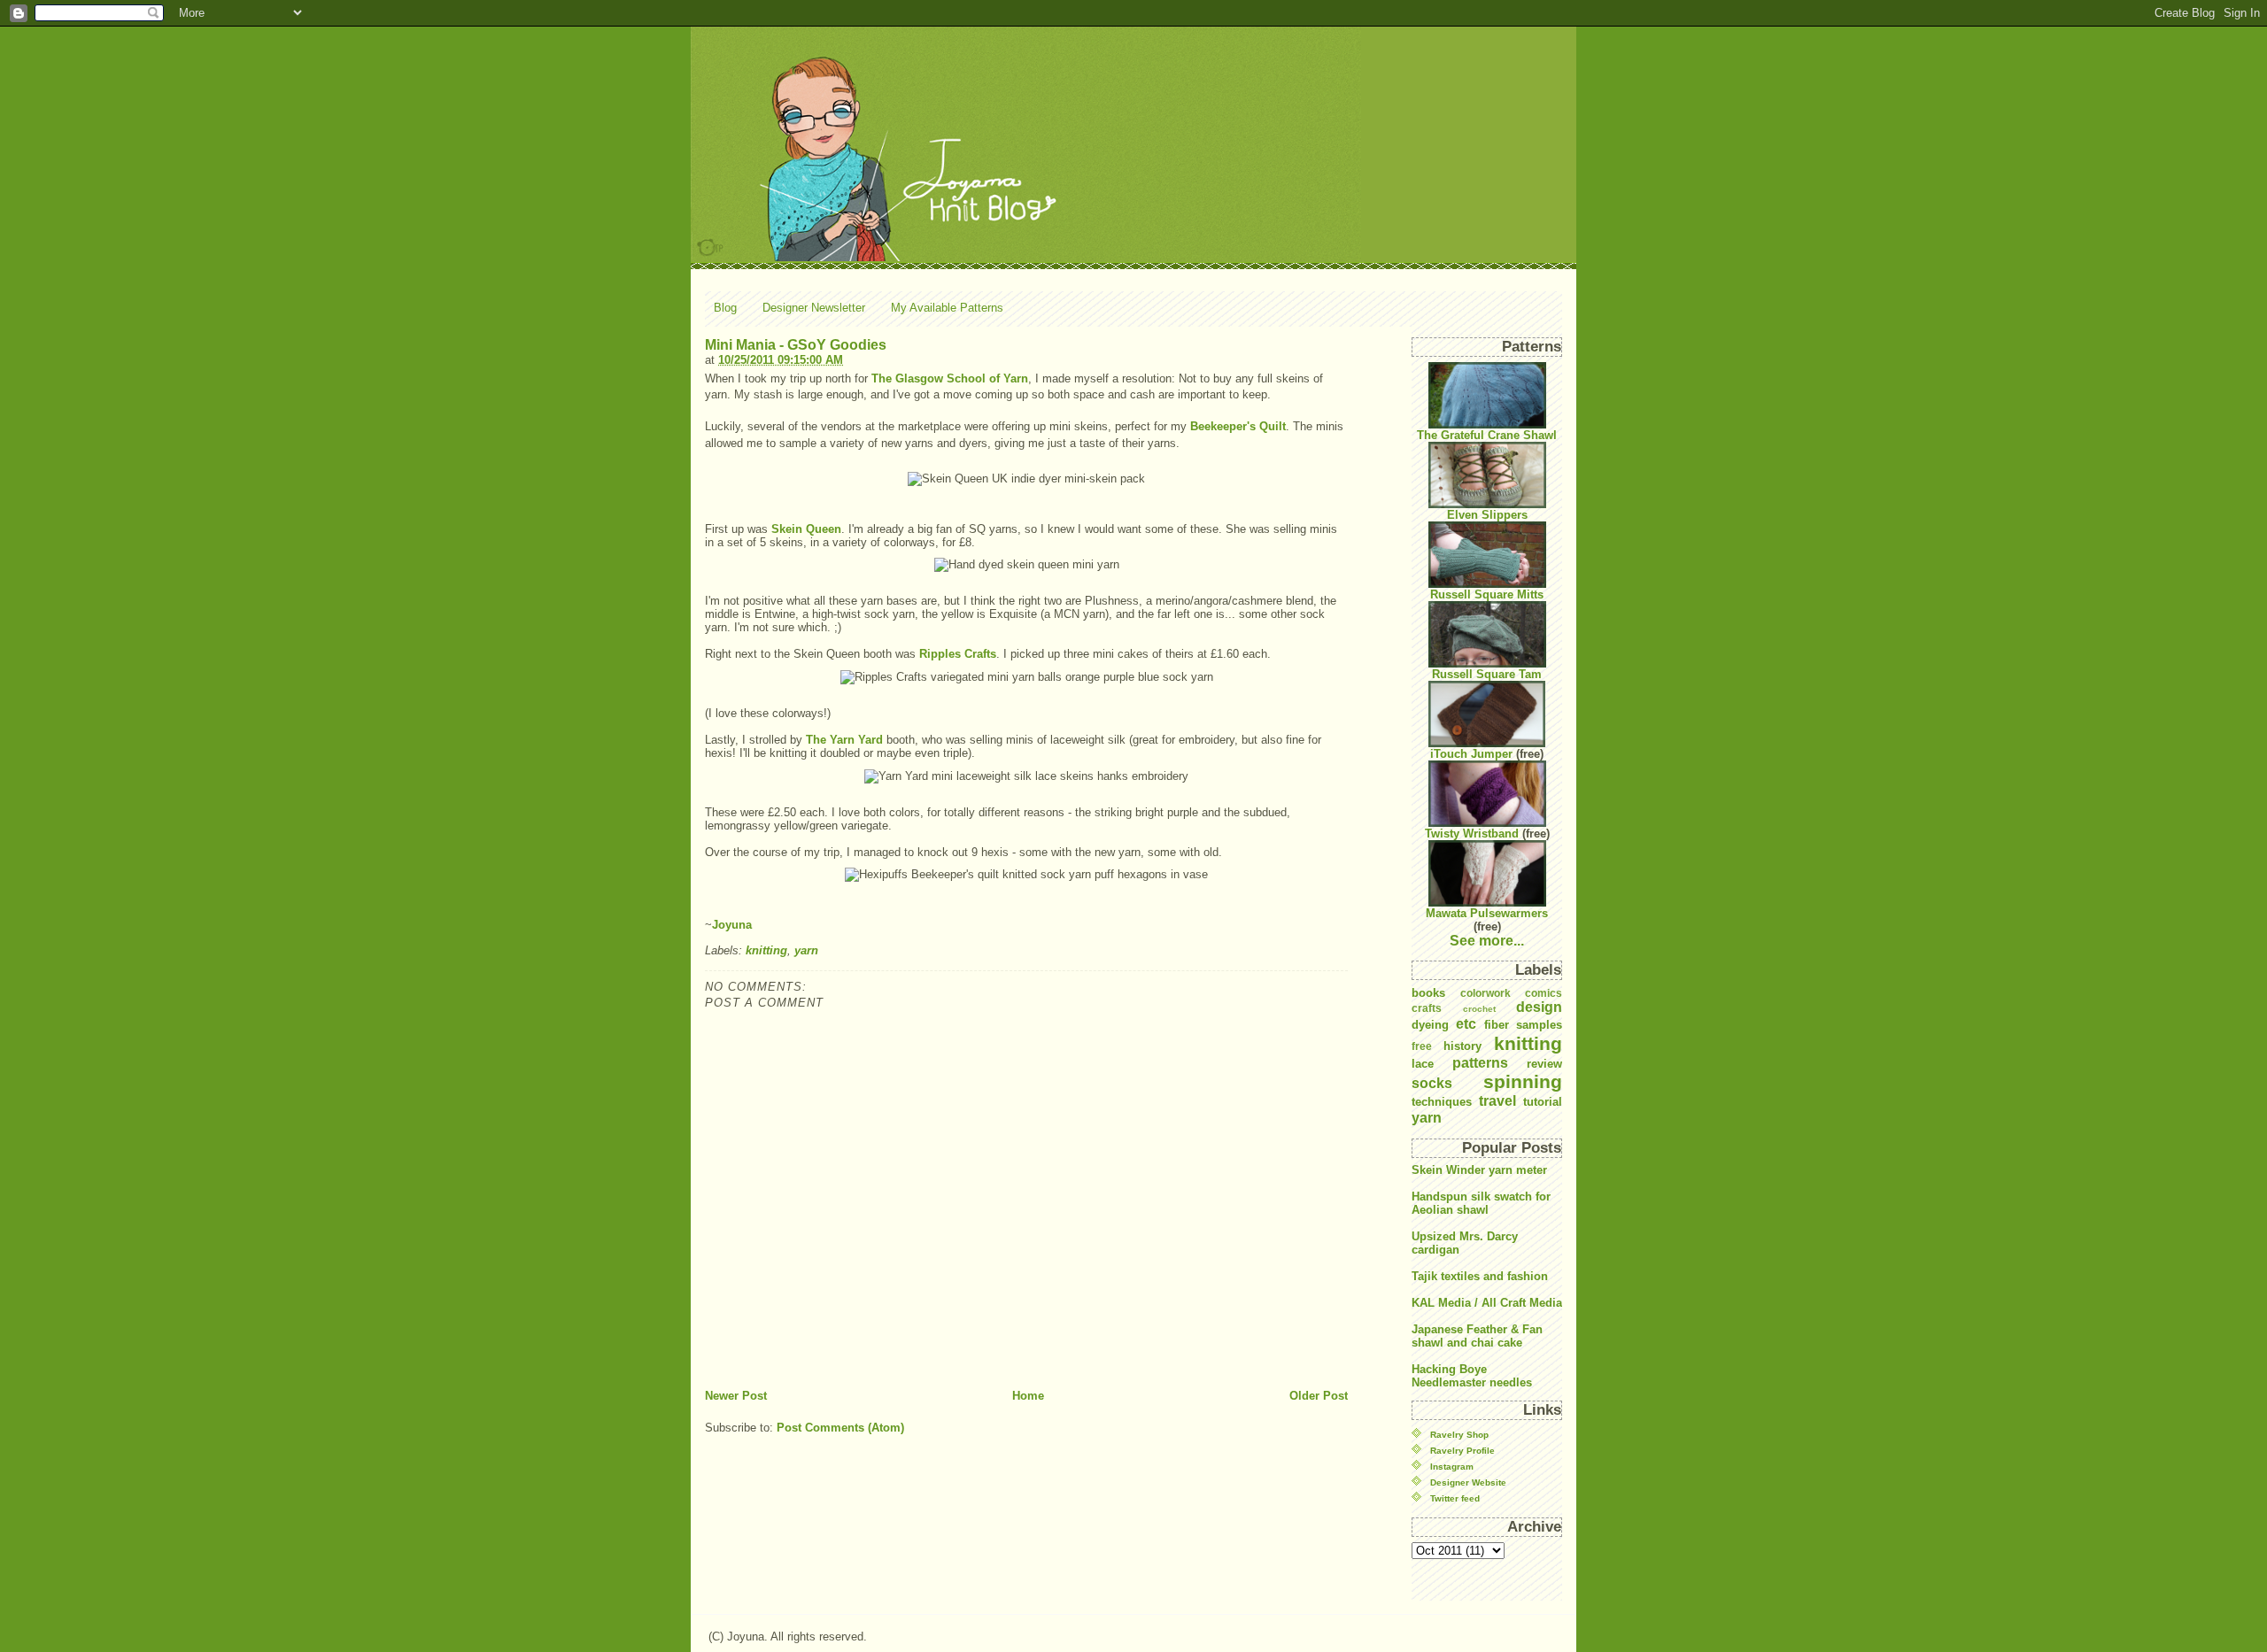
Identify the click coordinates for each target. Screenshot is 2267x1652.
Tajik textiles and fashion (1480, 1276)
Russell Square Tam (1487, 674)
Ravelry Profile (1462, 1451)
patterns (1480, 1063)
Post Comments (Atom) (840, 1428)
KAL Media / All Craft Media (1487, 1303)
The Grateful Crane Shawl (1487, 435)
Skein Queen (806, 529)
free (1422, 1046)
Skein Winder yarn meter (1479, 1170)
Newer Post (736, 1396)
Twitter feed (1455, 1498)
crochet (1479, 1009)
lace (1423, 1064)
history (1462, 1046)
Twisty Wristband (1472, 834)
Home (1028, 1396)
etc (1466, 1024)
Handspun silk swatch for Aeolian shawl (1481, 1203)
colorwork (1486, 993)
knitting (766, 950)
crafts (1427, 1008)
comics (1544, 993)
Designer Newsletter (814, 308)
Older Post (1319, 1396)
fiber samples (1523, 1025)
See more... (1487, 941)
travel (1497, 1101)
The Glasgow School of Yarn (950, 378)
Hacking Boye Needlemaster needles (1472, 1376)
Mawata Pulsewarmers (1487, 913)
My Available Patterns (947, 308)
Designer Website (1468, 1482)
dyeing (1430, 1025)
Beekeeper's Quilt (1238, 426)
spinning (1523, 1081)
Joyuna (732, 925)
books (1428, 993)
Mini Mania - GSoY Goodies (796, 345)
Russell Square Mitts (1487, 594)
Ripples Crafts (958, 654)
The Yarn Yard (844, 740)
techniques (1442, 1102)
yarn (806, 950)
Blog (725, 308)
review (1544, 1064)
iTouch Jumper (1471, 754)
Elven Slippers (1487, 515)
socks (1432, 1083)
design (1539, 1007)
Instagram (1452, 1467)
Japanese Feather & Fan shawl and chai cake (1477, 1336)
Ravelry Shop (1459, 1435)
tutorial (1543, 1102)
